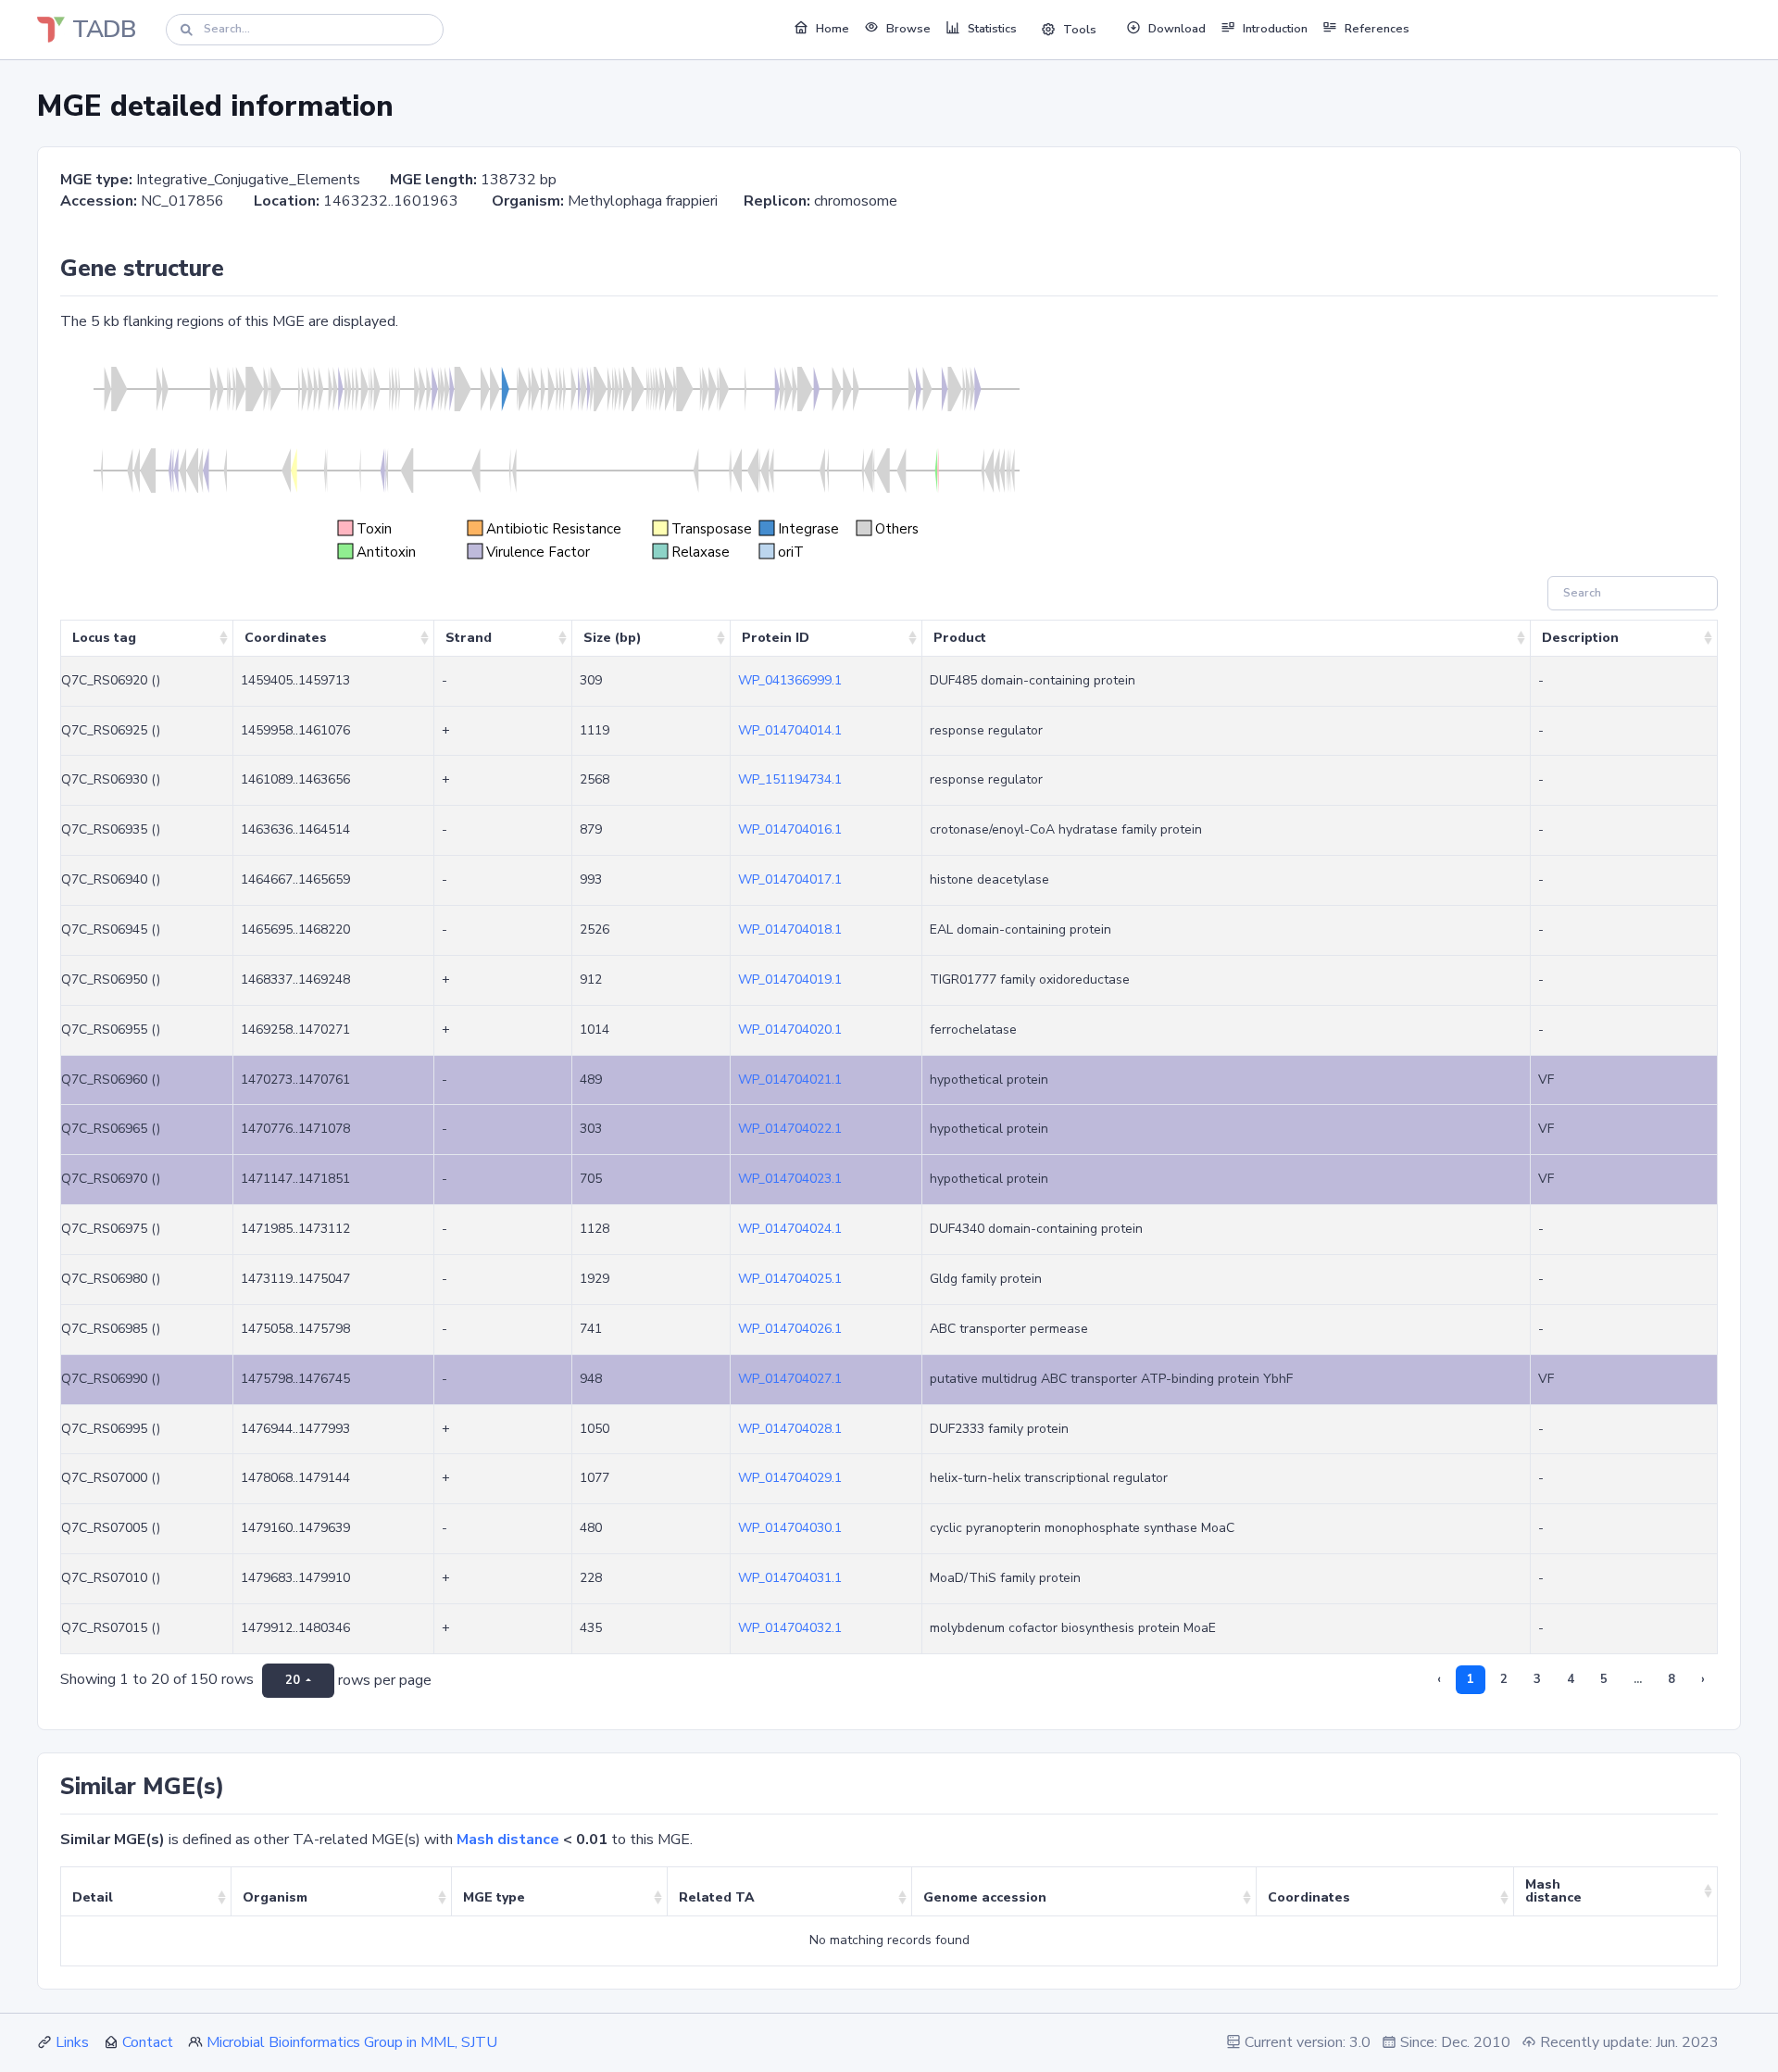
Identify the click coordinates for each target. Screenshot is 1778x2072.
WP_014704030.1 (790, 1528)
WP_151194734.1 (790, 779)
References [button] (1377, 29)
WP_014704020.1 (790, 1030)
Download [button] (1177, 29)
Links (72, 2042)
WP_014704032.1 (790, 1628)
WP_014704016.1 (790, 829)
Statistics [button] (992, 29)
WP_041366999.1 (790, 680)
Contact (148, 2042)
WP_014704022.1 (790, 1129)
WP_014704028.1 (790, 1429)
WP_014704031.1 (790, 1578)
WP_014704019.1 (790, 979)
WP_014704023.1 (790, 1179)
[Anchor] (235, 269)
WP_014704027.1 (790, 1379)
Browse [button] (908, 29)
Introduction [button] (1275, 29)
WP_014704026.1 (790, 1329)
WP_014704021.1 (790, 1080)
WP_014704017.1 (790, 879)
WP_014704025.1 (790, 1279)
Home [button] (833, 29)
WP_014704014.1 (790, 730)
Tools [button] (1080, 30)
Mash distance (508, 1840)
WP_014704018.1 (790, 929)
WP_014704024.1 (790, 1229)
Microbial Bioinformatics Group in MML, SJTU (352, 2042)
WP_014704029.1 (790, 1478)
